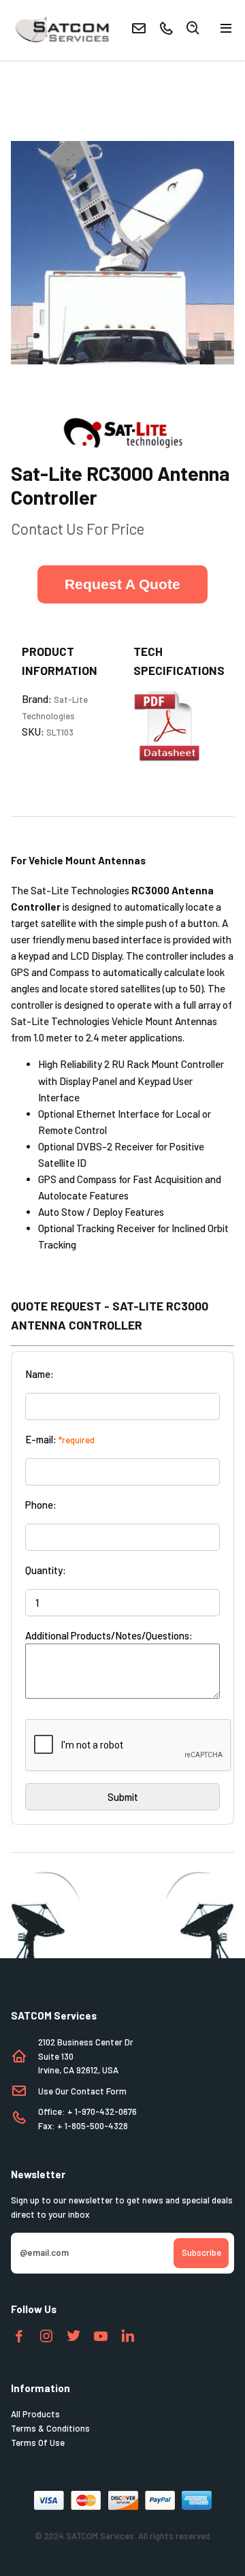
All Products (35, 2414)
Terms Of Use (38, 2443)
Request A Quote (122, 584)
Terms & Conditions (50, 2428)
